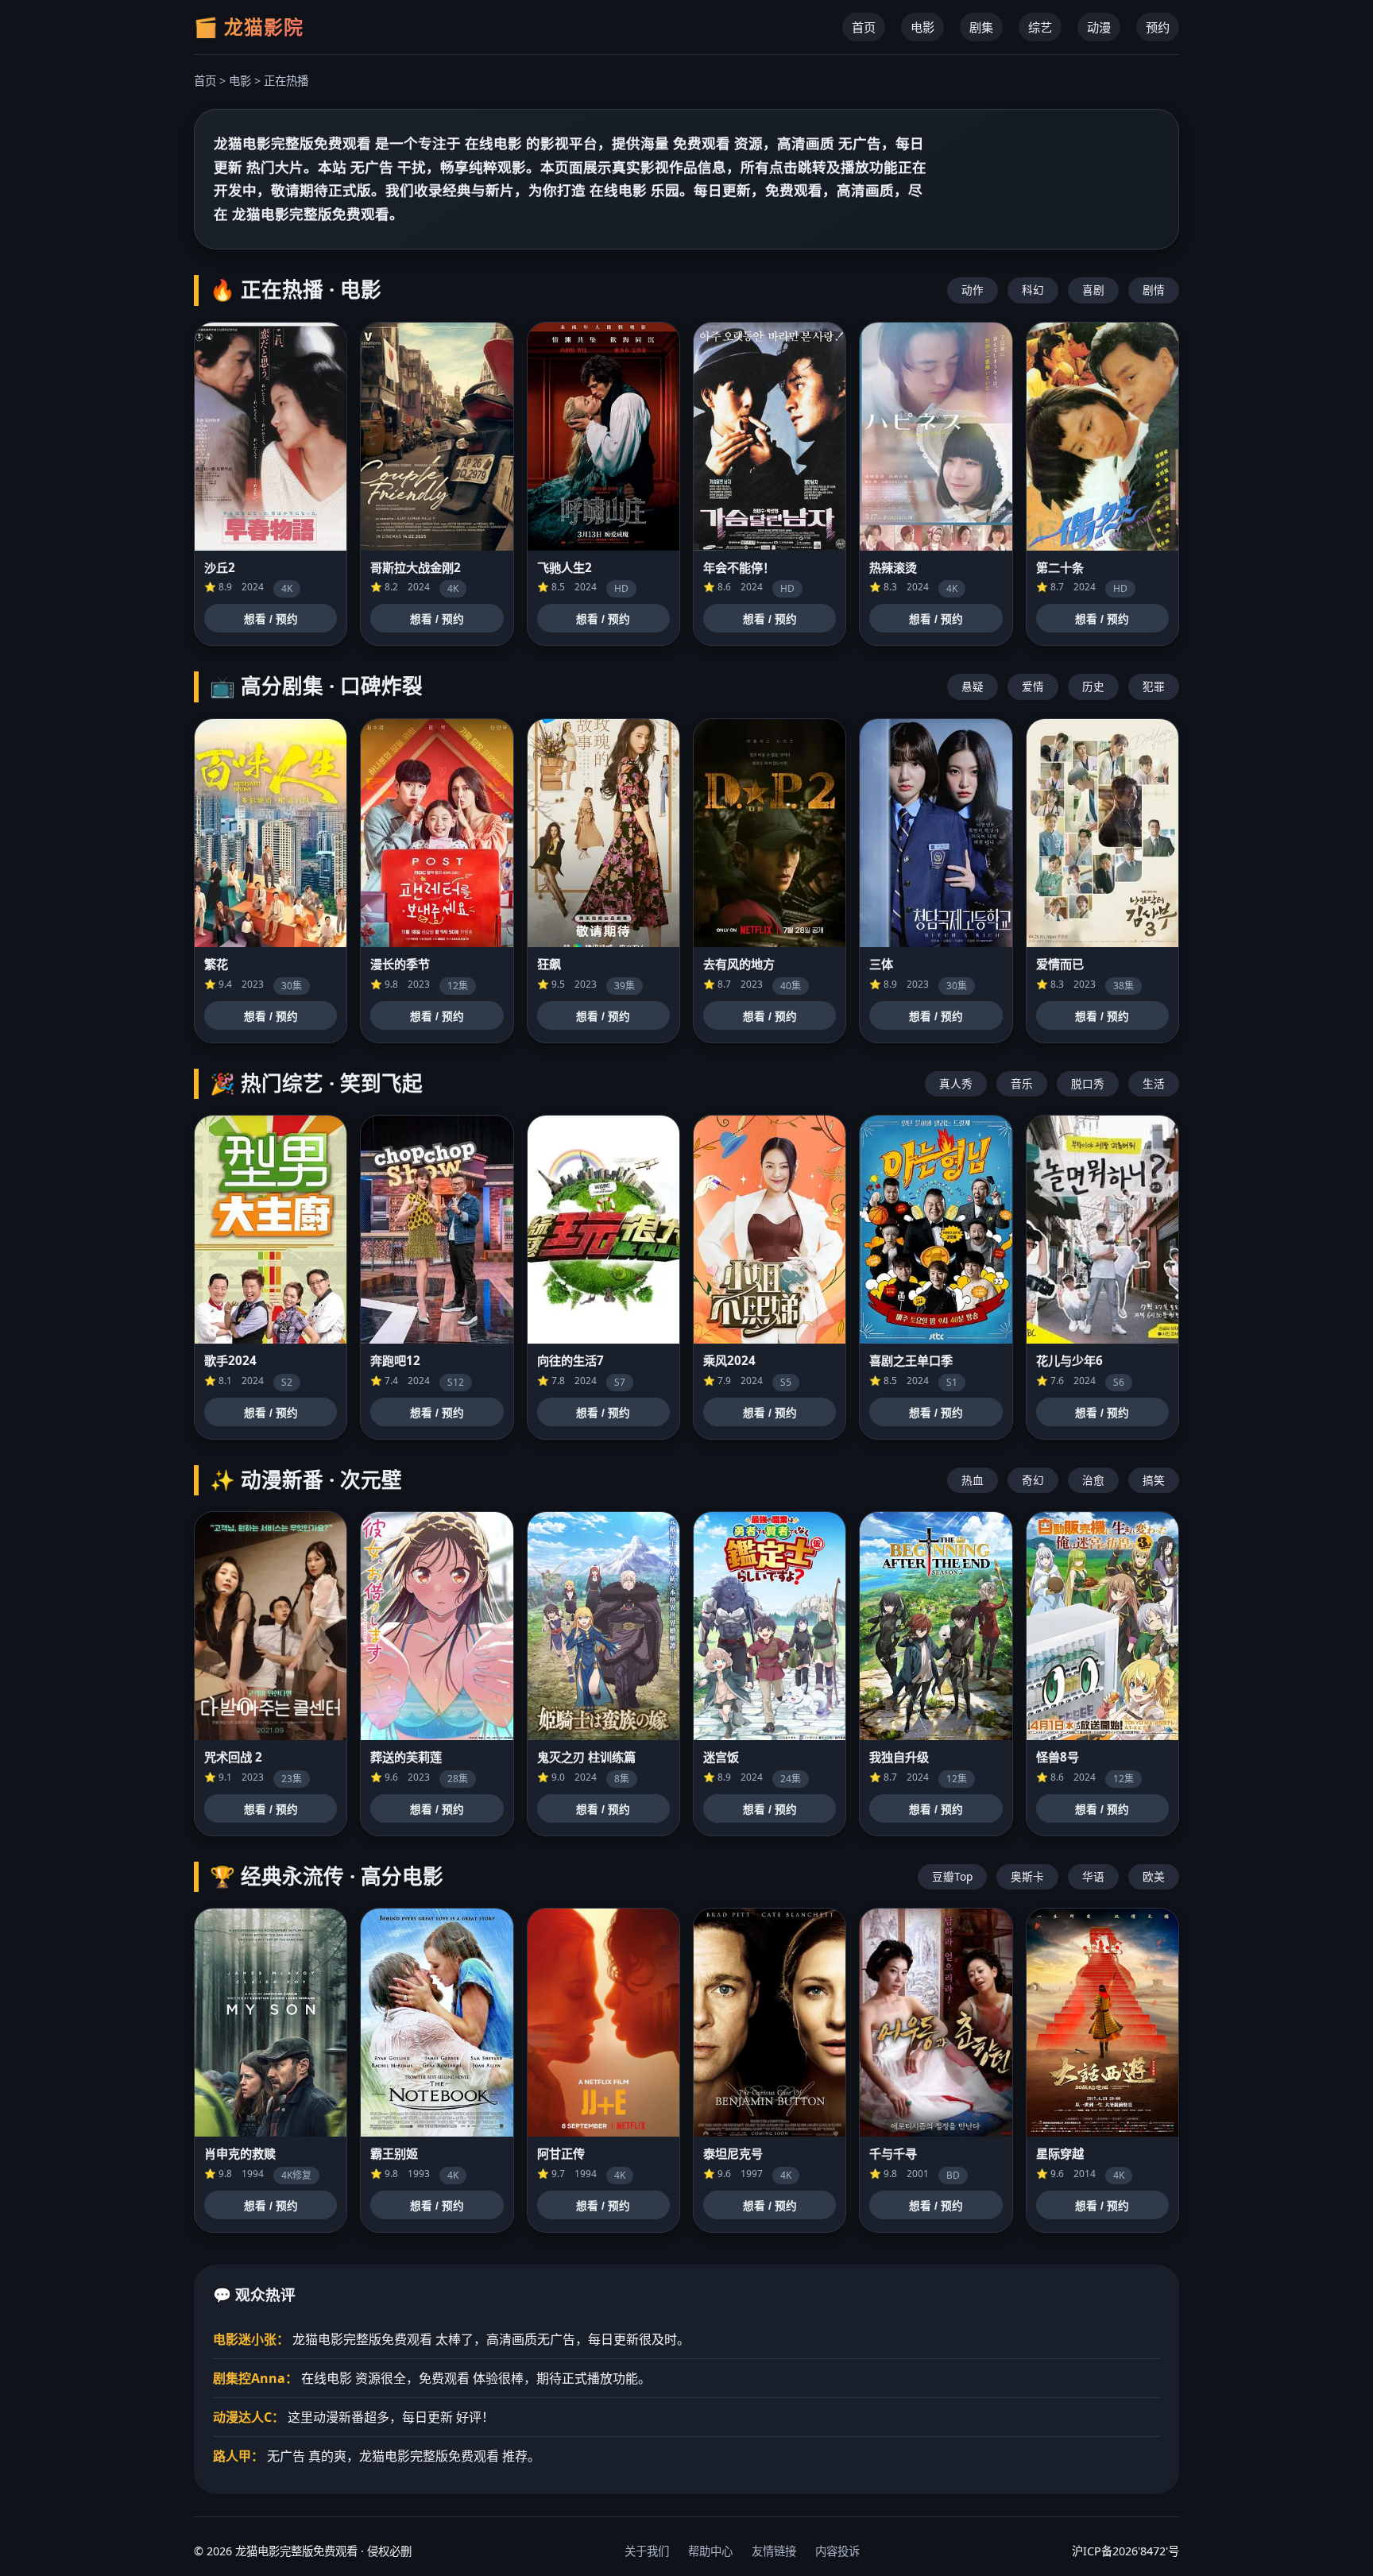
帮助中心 (710, 2551)
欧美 (1154, 1876)
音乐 (1022, 1083)
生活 (1154, 1083)
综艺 (1040, 27)
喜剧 (1093, 290)
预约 (1158, 27)
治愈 (1093, 1480)
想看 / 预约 (271, 619)
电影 (922, 27)
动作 (973, 290)
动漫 (1099, 27)
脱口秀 (1088, 1083)
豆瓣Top (952, 1876)
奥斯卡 (1027, 1876)
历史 (1093, 686)
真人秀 (956, 1083)
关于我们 (647, 2551)
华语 (1093, 1876)
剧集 (981, 27)
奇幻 (1033, 1480)
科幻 (1033, 290)
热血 (973, 1480)
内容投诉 (837, 2551)
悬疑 (973, 686)
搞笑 (1154, 1480)
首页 (864, 27)
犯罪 (1154, 686)
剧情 (1154, 290)
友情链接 (774, 2551)
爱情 (1033, 686)
